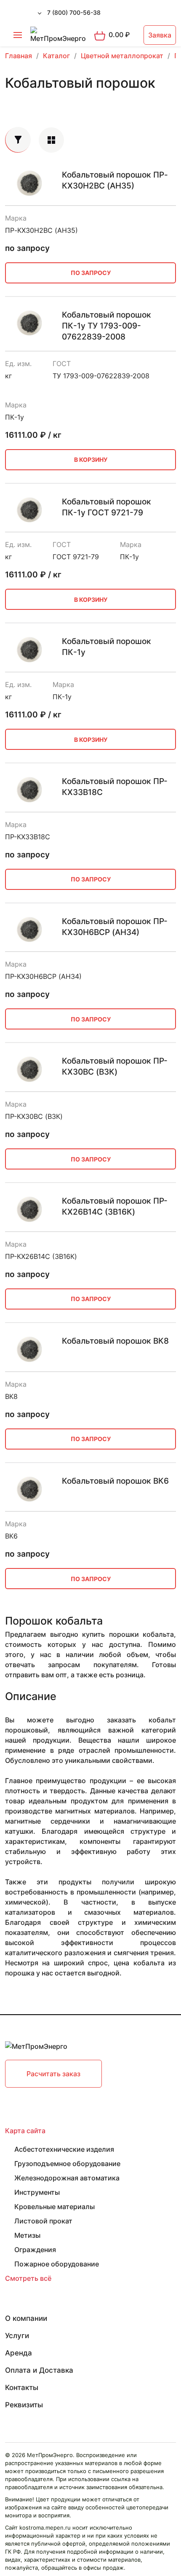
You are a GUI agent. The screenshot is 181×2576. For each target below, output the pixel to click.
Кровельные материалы (55, 2207)
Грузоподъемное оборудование (67, 2164)
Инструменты (37, 2192)
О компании (26, 2318)
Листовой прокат (43, 2221)
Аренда (19, 2353)
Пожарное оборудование (57, 2264)
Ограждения (35, 2250)
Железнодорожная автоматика (67, 2178)
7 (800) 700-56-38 (74, 12)
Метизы (27, 2235)
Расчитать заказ (53, 2074)
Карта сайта (25, 2131)
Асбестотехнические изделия (64, 2149)
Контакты (22, 2387)
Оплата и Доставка (39, 2370)
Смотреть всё (28, 2278)
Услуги (17, 2336)
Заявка (160, 35)
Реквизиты (24, 2405)
